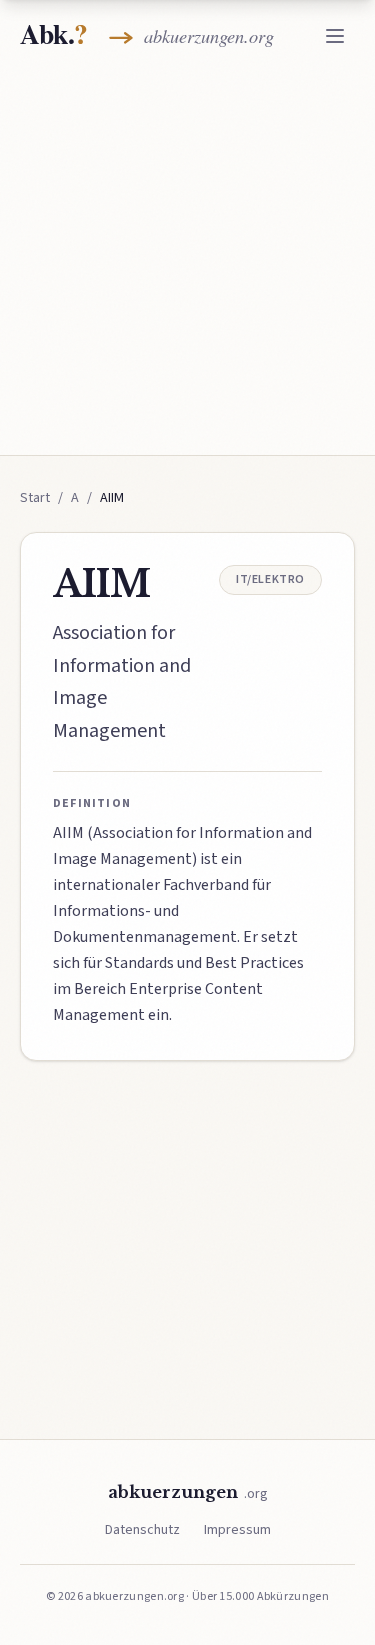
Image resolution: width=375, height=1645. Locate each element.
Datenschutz (142, 1530)
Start (35, 498)
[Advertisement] (187, 259)
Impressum (237, 1530)
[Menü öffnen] (335, 36)
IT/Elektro (270, 579)
